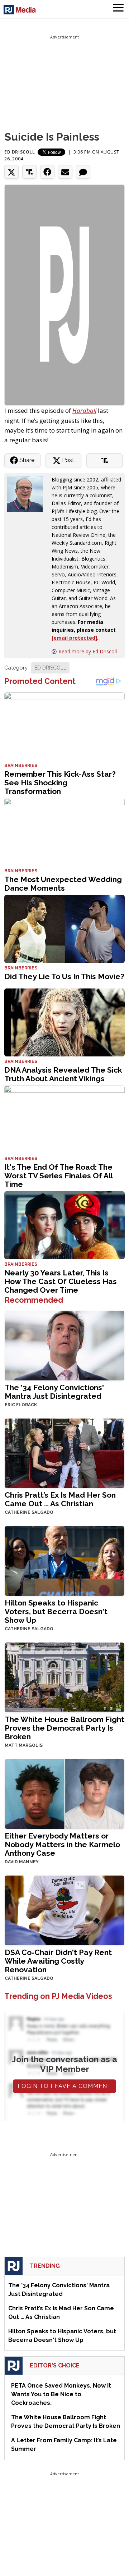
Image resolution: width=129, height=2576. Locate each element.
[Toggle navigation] (118, 9)
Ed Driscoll (20, 152)
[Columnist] (28, 493)
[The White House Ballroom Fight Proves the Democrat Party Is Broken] (64, 1677)
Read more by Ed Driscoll (88, 651)
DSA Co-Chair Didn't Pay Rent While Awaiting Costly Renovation (58, 1961)
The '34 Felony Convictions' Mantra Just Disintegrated (54, 1392)
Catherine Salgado (29, 1512)
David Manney (22, 1862)
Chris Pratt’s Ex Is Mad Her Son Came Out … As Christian (60, 1499)
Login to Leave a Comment (64, 2086)
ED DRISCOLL (50, 668)
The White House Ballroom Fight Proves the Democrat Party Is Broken (64, 1728)
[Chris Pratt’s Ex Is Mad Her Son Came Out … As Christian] (64, 1453)
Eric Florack (21, 1405)
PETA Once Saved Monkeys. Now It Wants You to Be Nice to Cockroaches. (61, 2394)
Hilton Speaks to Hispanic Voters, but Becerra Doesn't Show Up (56, 1611)
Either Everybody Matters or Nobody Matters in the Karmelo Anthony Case (62, 1844)
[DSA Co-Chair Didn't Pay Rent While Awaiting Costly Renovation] (64, 1910)
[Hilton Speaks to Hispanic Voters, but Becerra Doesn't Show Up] (64, 1560)
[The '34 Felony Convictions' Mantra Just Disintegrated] (64, 1345)
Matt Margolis (24, 1745)
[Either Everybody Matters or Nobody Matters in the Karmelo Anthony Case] (64, 1793)
